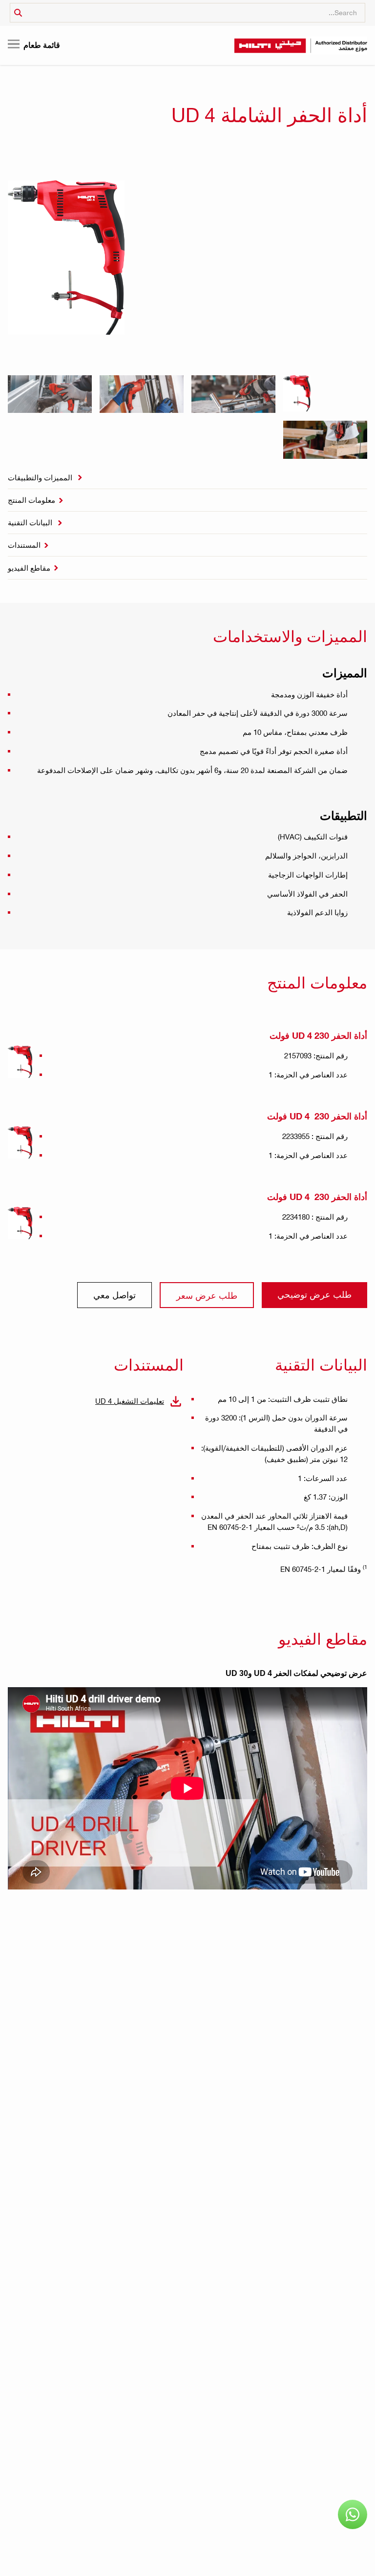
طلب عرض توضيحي (314, 1294)
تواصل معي (115, 1295)
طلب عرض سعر (207, 1295)
